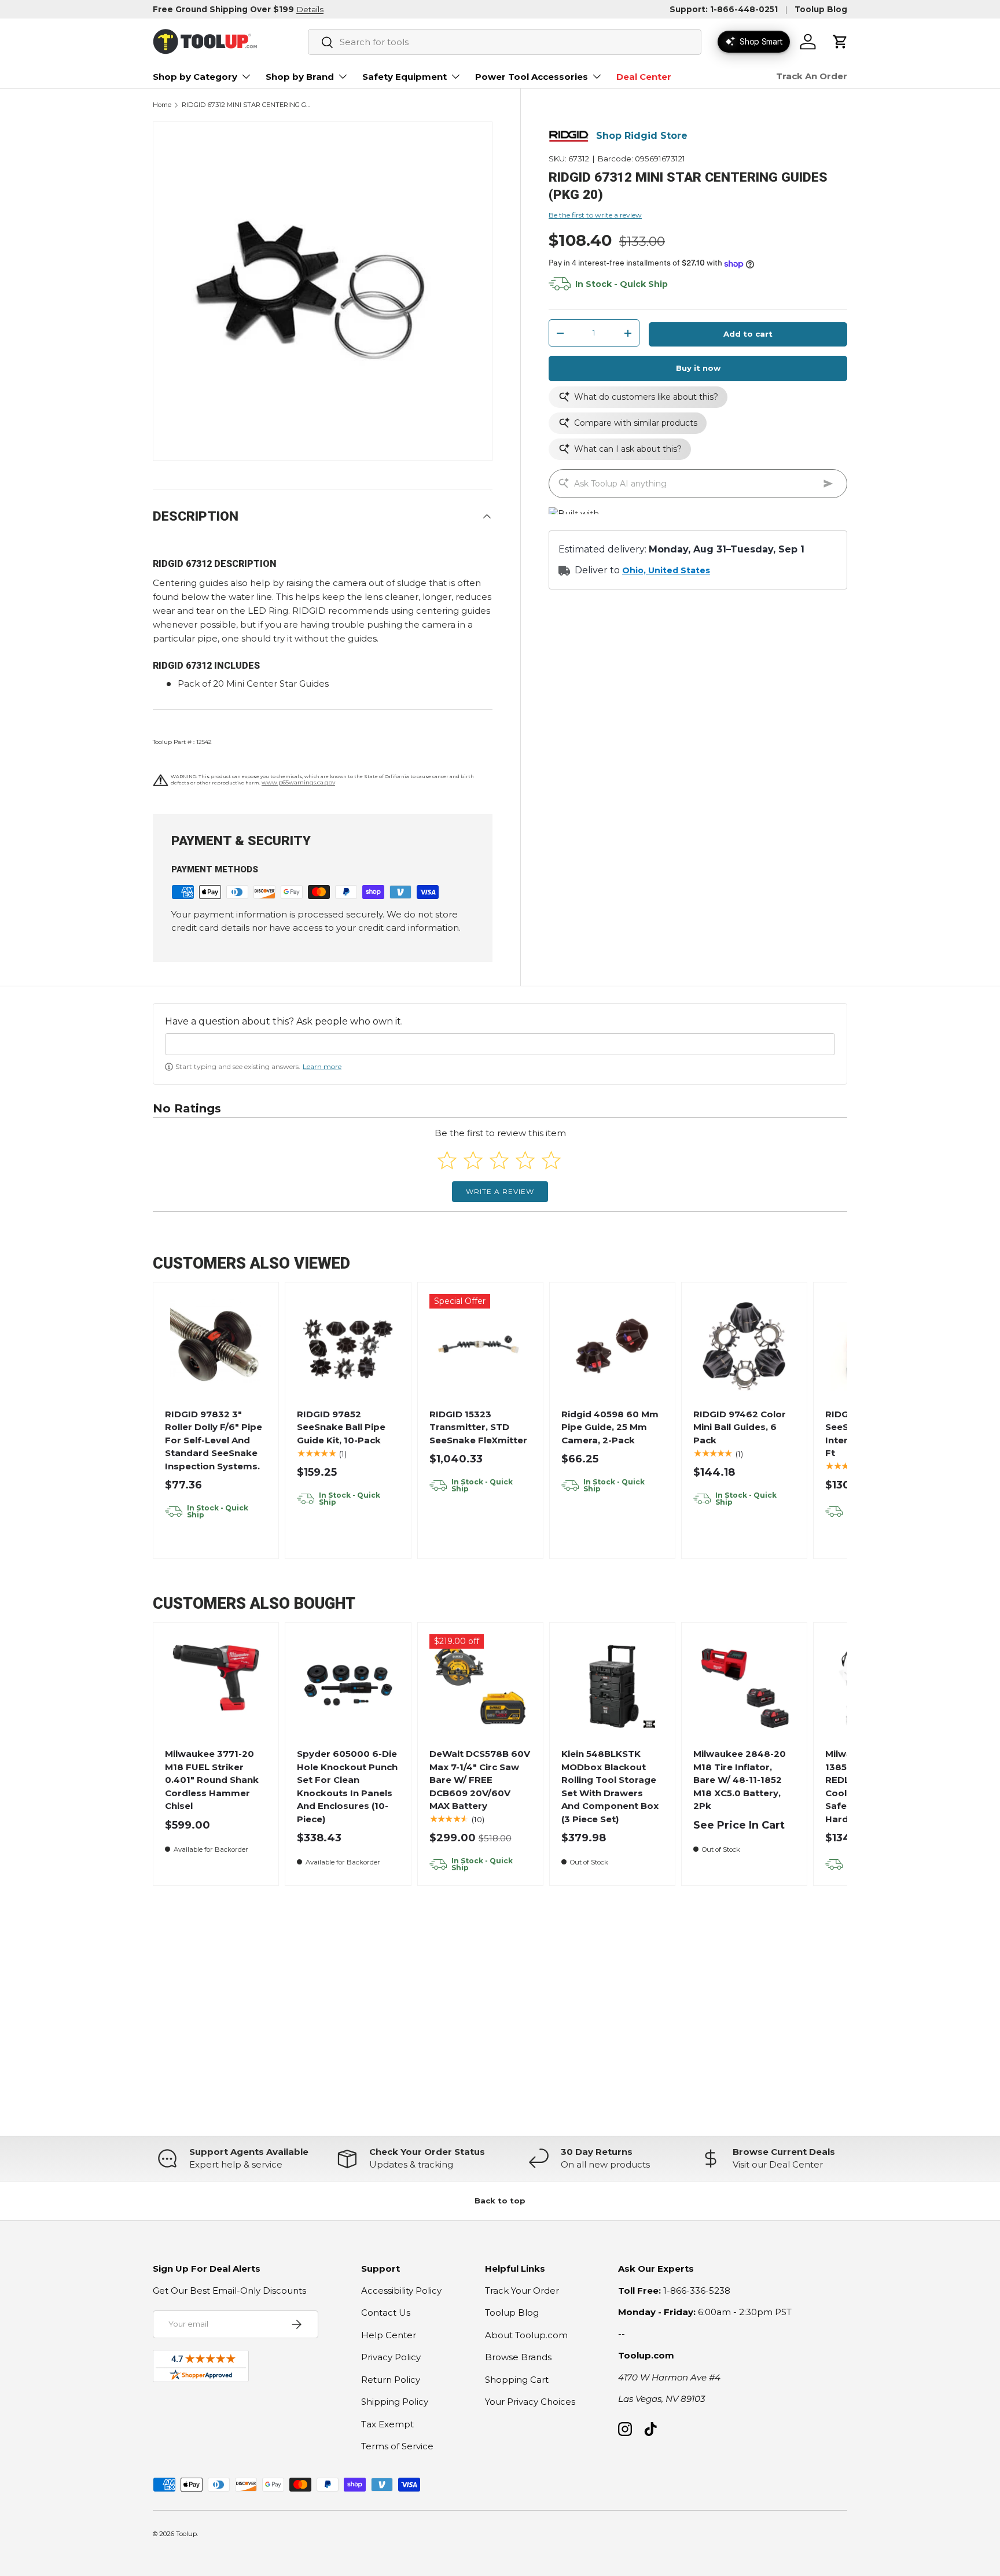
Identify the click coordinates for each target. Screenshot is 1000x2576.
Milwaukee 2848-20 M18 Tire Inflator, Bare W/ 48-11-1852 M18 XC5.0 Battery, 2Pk (740, 1780)
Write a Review (500, 1191)
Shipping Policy (395, 2402)
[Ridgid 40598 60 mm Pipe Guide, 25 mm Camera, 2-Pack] (613, 1345)
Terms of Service (397, 2446)
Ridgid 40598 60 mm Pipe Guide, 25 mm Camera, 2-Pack (610, 1427)
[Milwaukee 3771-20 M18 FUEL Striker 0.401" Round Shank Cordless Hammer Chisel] (216, 1685)
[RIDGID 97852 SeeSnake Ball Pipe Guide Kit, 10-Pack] (348, 1345)
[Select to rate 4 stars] (525, 1160)
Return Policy (391, 2380)
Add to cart (748, 334)
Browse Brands (518, 2357)
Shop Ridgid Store (642, 136)
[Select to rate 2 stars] (473, 1160)
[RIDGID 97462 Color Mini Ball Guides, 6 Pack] (745, 1345)
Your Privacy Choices (530, 2402)
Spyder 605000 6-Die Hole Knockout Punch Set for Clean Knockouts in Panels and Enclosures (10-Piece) (347, 1786)
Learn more (322, 1066)
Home (162, 105)
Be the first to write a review (595, 215)
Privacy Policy (391, 2357)
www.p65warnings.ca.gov (298, 782)
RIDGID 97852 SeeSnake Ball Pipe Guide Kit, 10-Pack (341, 1427)
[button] (840, 42)
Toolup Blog (821, 9)
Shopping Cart (517, 2380)
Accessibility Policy (401, 2291)
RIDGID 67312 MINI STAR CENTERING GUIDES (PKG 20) (247, 105)
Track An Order (812, 76)
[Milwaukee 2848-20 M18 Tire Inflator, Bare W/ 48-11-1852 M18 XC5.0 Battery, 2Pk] (745, 1685)
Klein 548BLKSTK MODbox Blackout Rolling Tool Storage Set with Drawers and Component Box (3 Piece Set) (610, 1786)
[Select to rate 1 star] (447, 1160)
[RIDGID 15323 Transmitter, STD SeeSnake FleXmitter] (480, 1345)
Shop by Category (195, 77)
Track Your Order (522, 2291)
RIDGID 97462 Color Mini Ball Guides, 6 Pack (740, 1427)
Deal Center (644, 77)
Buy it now (698, 368)
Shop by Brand (300, 77)
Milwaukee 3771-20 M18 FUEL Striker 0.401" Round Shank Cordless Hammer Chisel (212, 1780)
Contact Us (386, 2312)
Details (310, 9)
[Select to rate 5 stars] (551, 1160)
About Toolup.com (526, 2335)
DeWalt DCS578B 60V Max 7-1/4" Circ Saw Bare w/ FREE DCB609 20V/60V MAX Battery (480, 1780)
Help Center (389, 2335)
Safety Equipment (405, 77)
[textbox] (500, 1044)
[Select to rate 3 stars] (499, 1160)
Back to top (500, 2201)
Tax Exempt (387, 2424)
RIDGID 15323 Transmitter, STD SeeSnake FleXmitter (478, 1427)
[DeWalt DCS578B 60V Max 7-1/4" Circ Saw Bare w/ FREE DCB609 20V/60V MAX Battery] (480, 1685)
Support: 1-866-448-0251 (724, 9)
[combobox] (505, 42)
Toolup (186, 2534)
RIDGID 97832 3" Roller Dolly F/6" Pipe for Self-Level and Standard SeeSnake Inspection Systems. (214, 1440)
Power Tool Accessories (532, 77)
